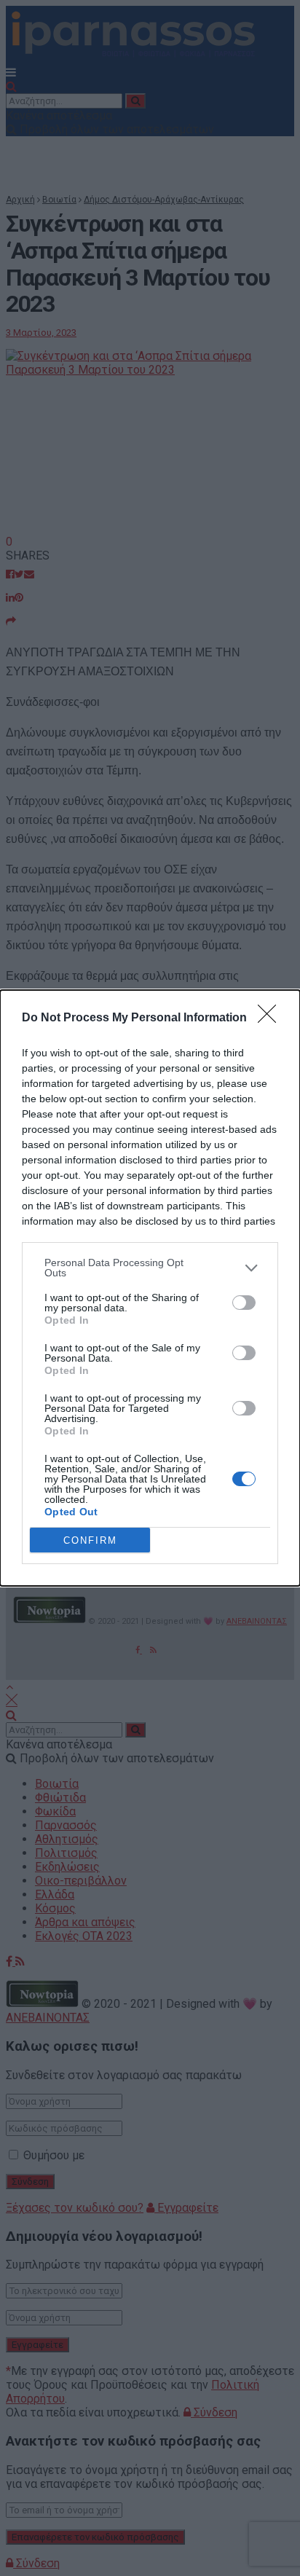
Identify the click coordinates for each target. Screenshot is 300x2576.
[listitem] (150, 1268)
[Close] (272, 1018)
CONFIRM (90, 1540)
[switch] (244, 1303)
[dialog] (150, 1288)
